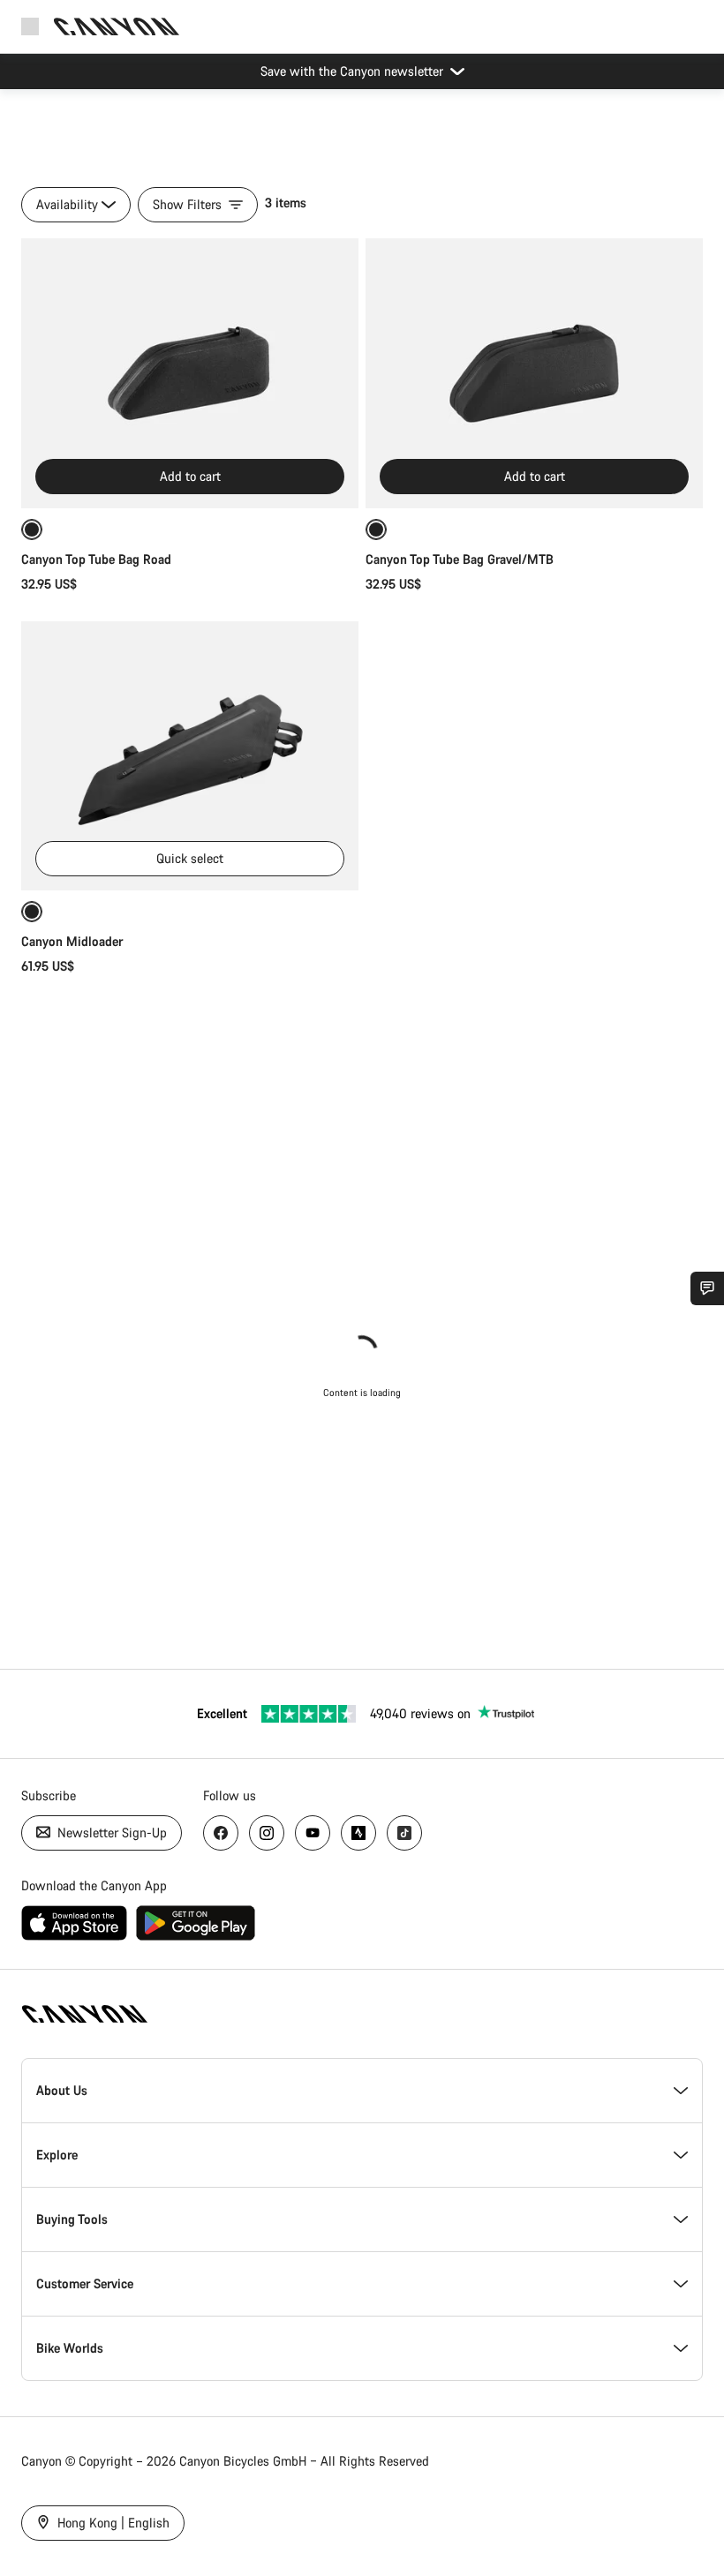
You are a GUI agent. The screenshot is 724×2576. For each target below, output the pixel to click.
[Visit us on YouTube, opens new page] (313, 1833)
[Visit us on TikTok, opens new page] (404, 1833)
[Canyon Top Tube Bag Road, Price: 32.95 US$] (190, 373)
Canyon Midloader (72, 941)
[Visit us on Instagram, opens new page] (267, 1833)
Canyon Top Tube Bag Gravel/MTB (460, 559)
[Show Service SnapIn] (707, 1288)
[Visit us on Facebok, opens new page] (221, 1833)
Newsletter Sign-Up (110, 1832)
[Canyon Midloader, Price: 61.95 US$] (190, 756)
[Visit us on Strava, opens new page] (358, 1833)
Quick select (190, 858)
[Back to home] (117, 26)
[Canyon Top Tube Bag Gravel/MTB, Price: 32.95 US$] (534, 373)
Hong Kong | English (112, 2523)
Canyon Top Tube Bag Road (96, 559)
